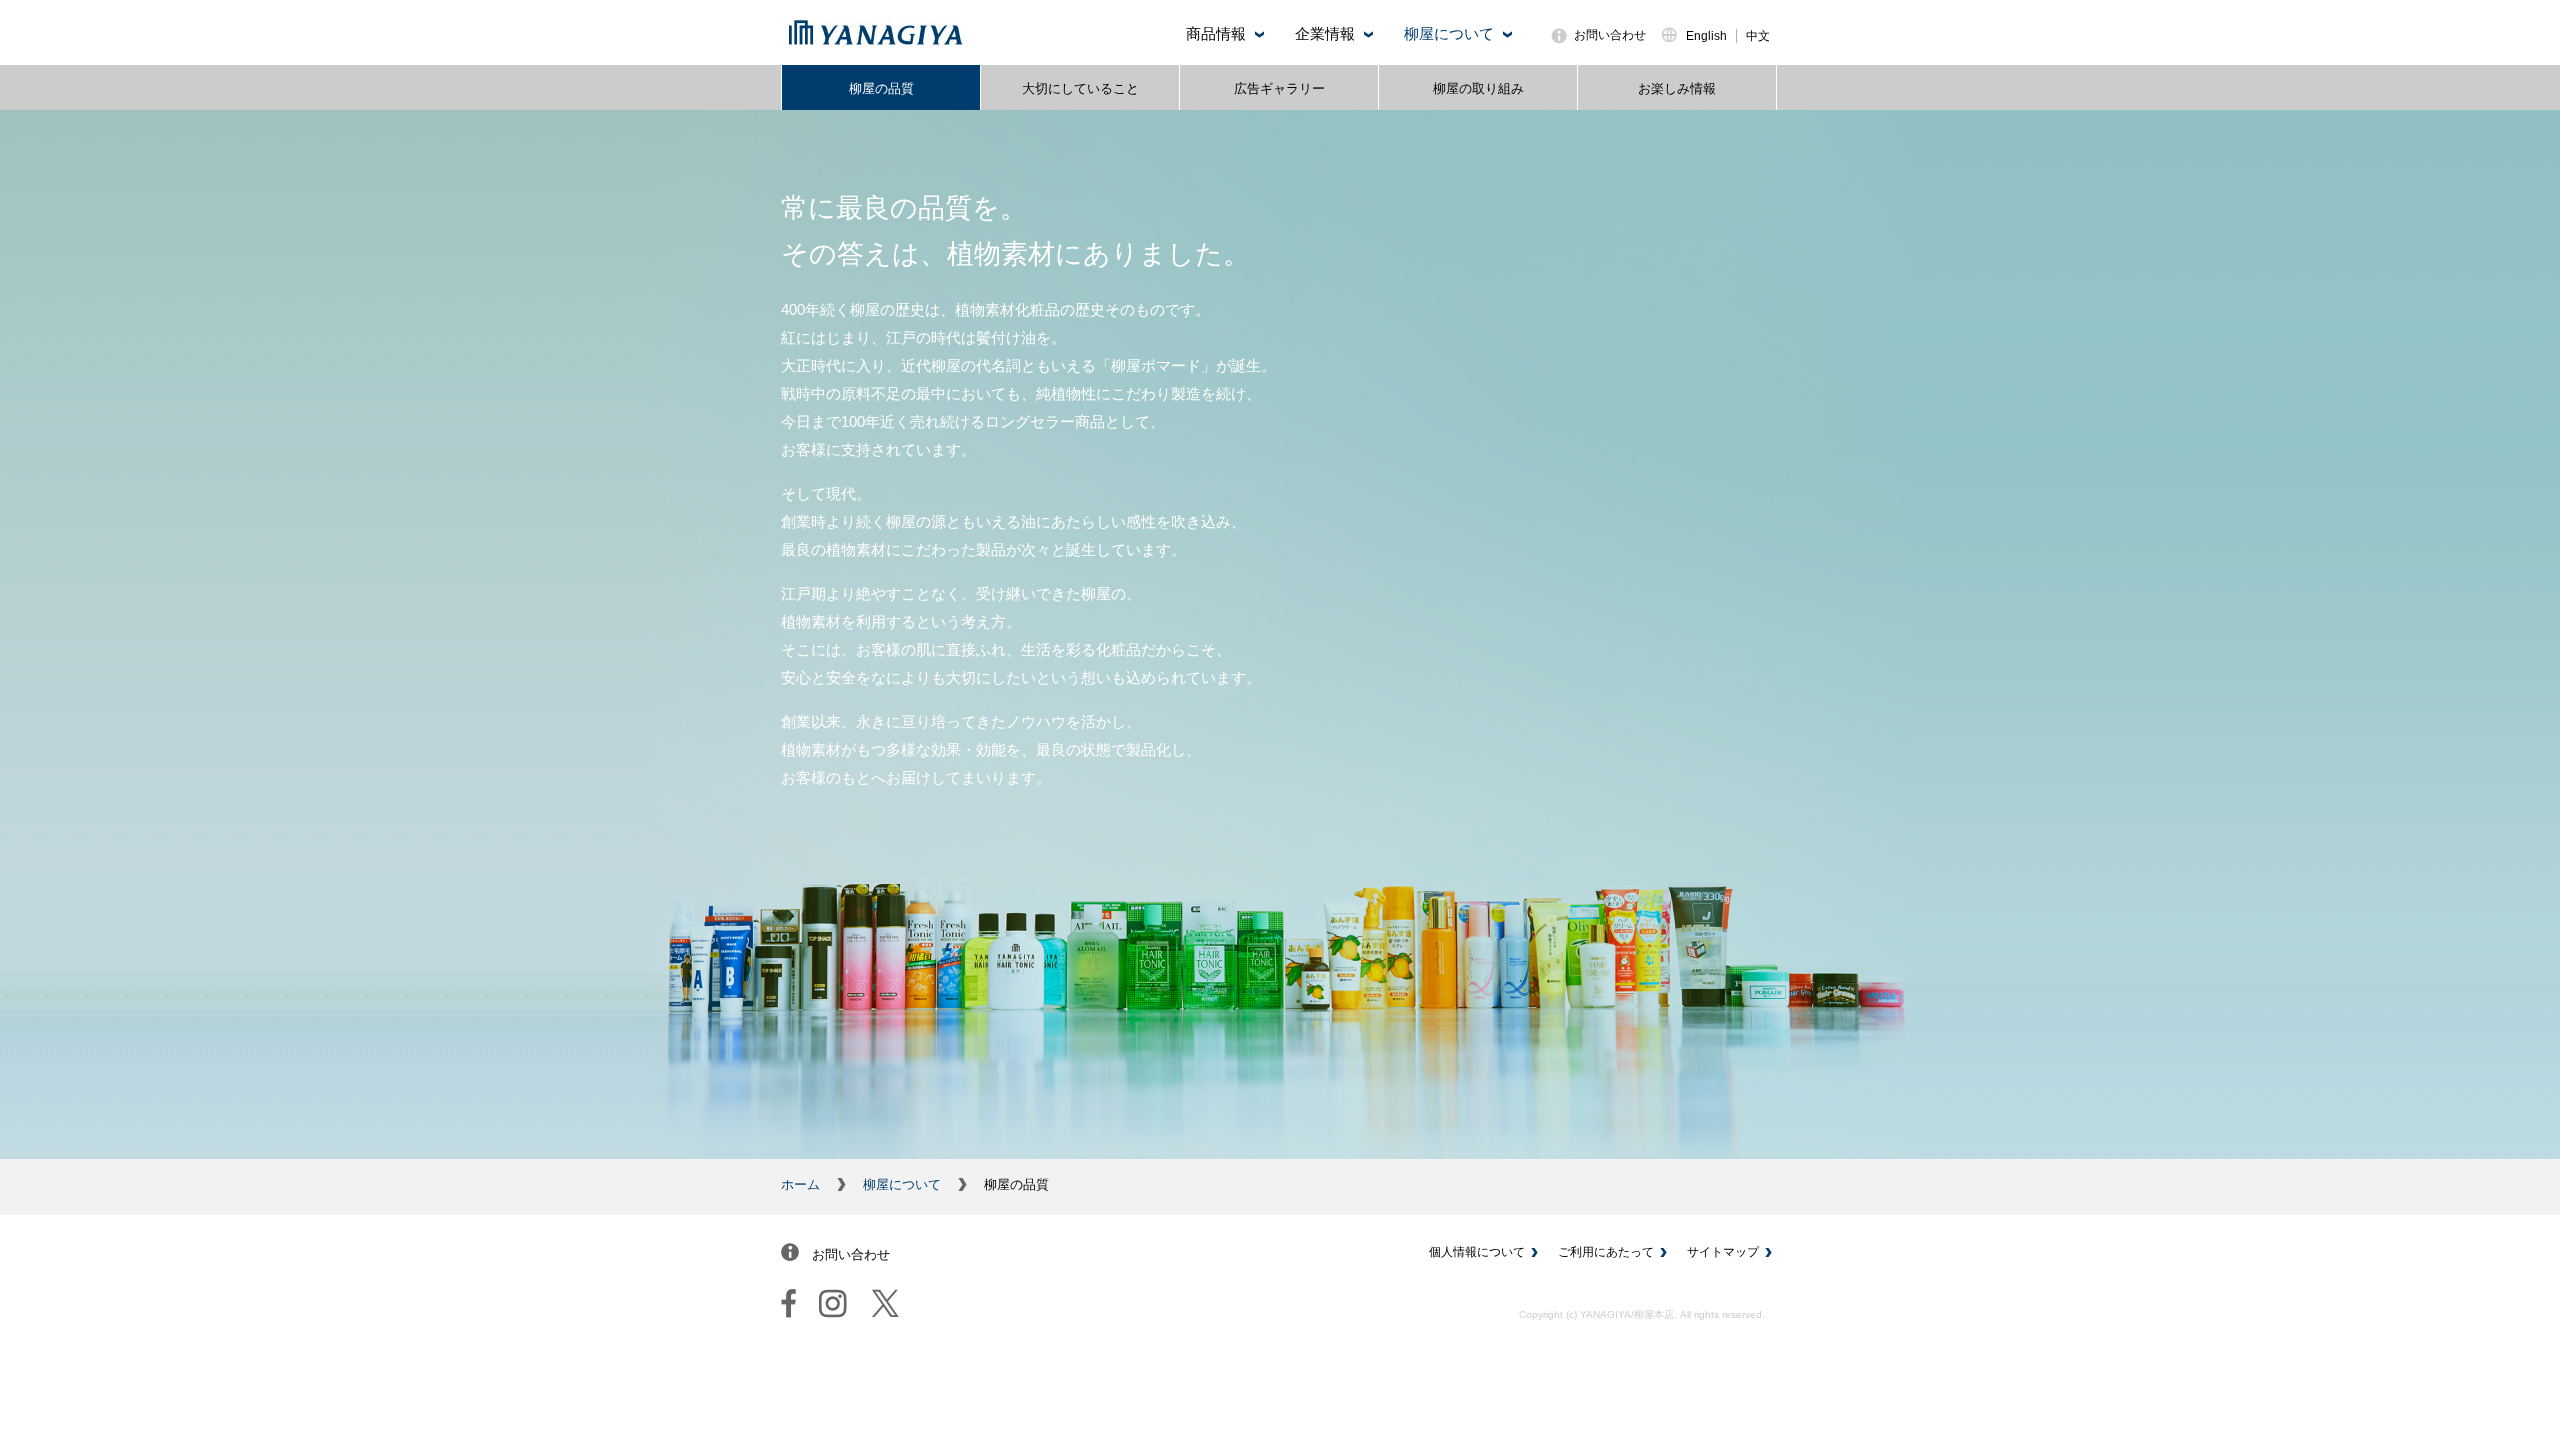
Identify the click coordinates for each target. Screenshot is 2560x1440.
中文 (1758, 36)
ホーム (800, 1184)
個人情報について (1477, 1252)
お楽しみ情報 (1677, 88)
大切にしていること (1080, 88)
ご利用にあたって (1606, 1252)
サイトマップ (1723, 1252)
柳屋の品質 (881, 88)
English (1706, 36)
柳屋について (902, 1184)
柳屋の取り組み (1478, 88)
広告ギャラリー (1279, 88)
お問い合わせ (1610, 35)
